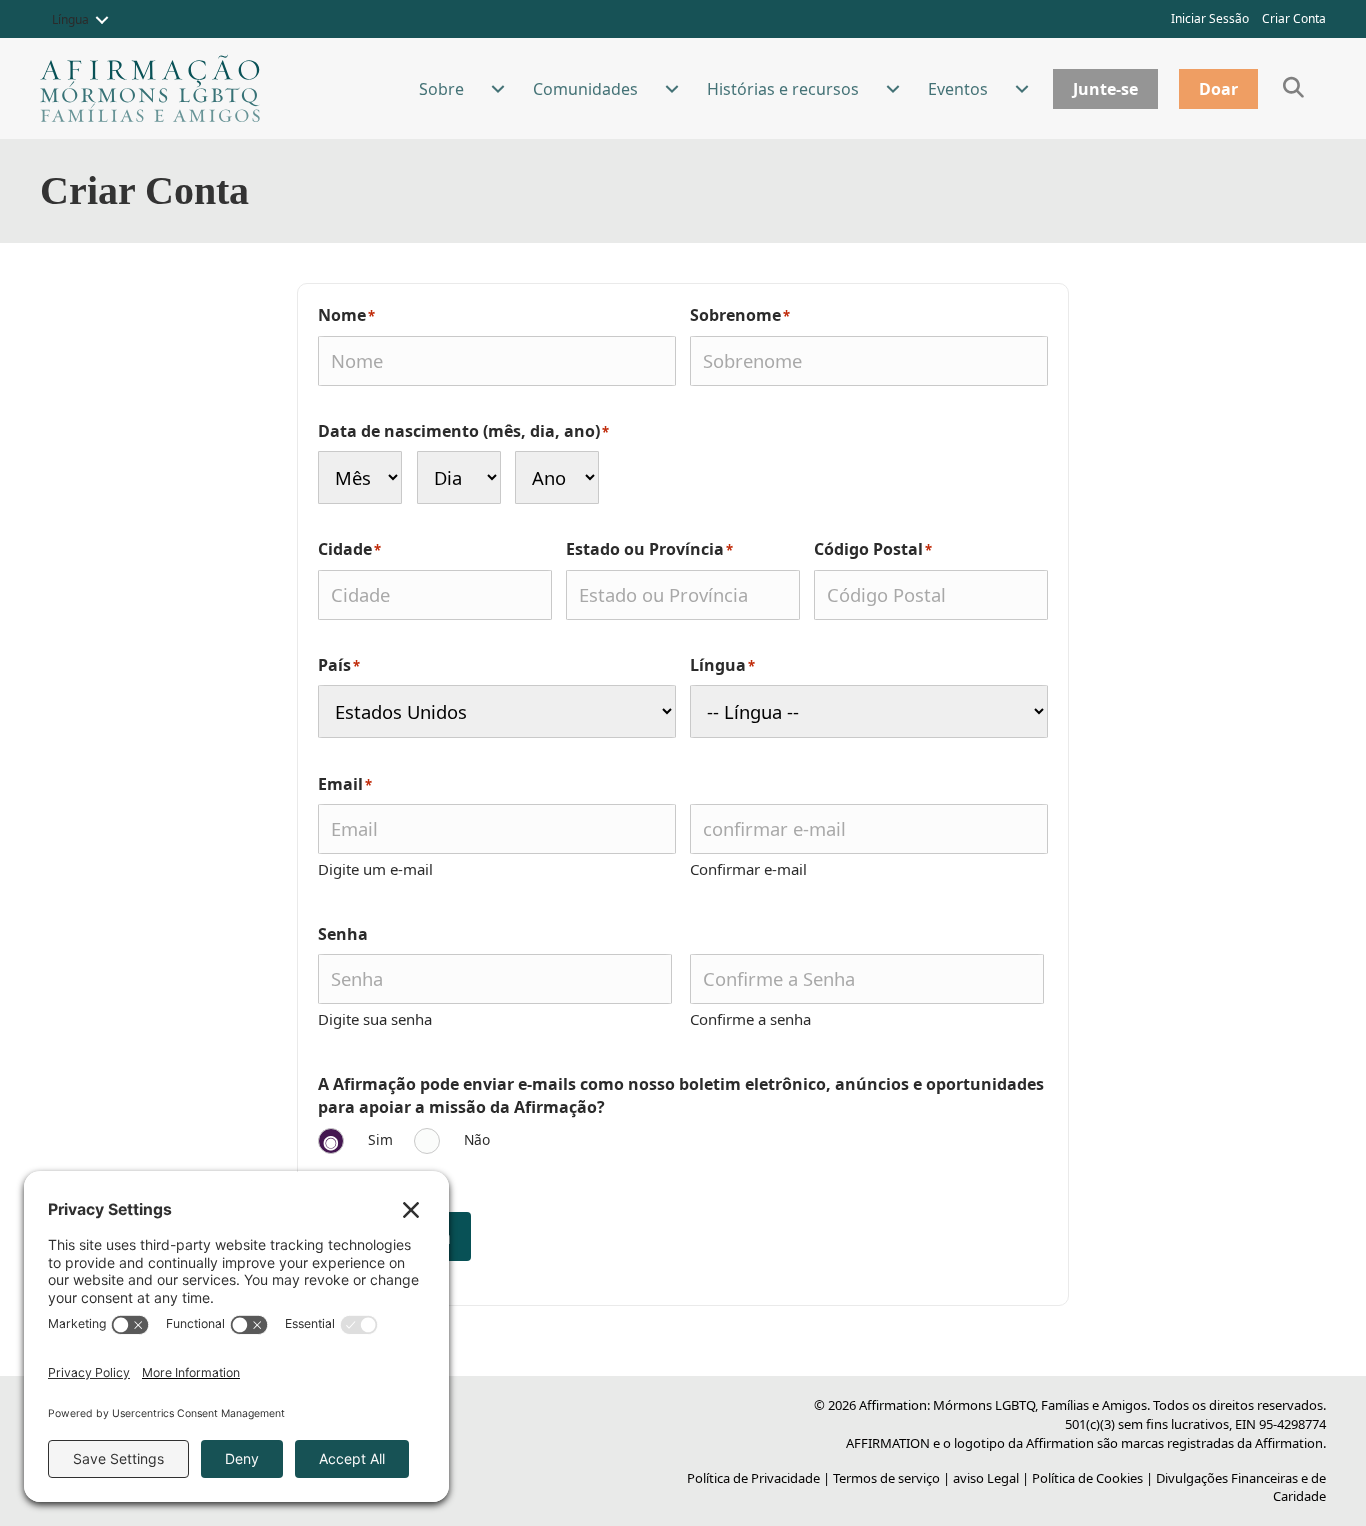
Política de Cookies (1087, 1478)
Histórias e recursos (783, 89)
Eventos (958, 89)
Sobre (441, 89)
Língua (70, 19)
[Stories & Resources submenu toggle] (893, 89)
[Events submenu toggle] (1022, 89)
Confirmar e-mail (748, 869)
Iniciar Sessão (1210, 18)
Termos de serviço (886, 1478)
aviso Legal (986, 1478)
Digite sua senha (375, 1019)
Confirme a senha (750, 1019)
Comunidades (585, 89)
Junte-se (1105, 89)
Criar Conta (1294, 18)
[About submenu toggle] (498, 89)
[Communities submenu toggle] (672, 89)
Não (477, 1139)
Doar (1218, 89)
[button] (102, 20)
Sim (380, 1139)
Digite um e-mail (375, 869)
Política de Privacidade (753, 1478)
